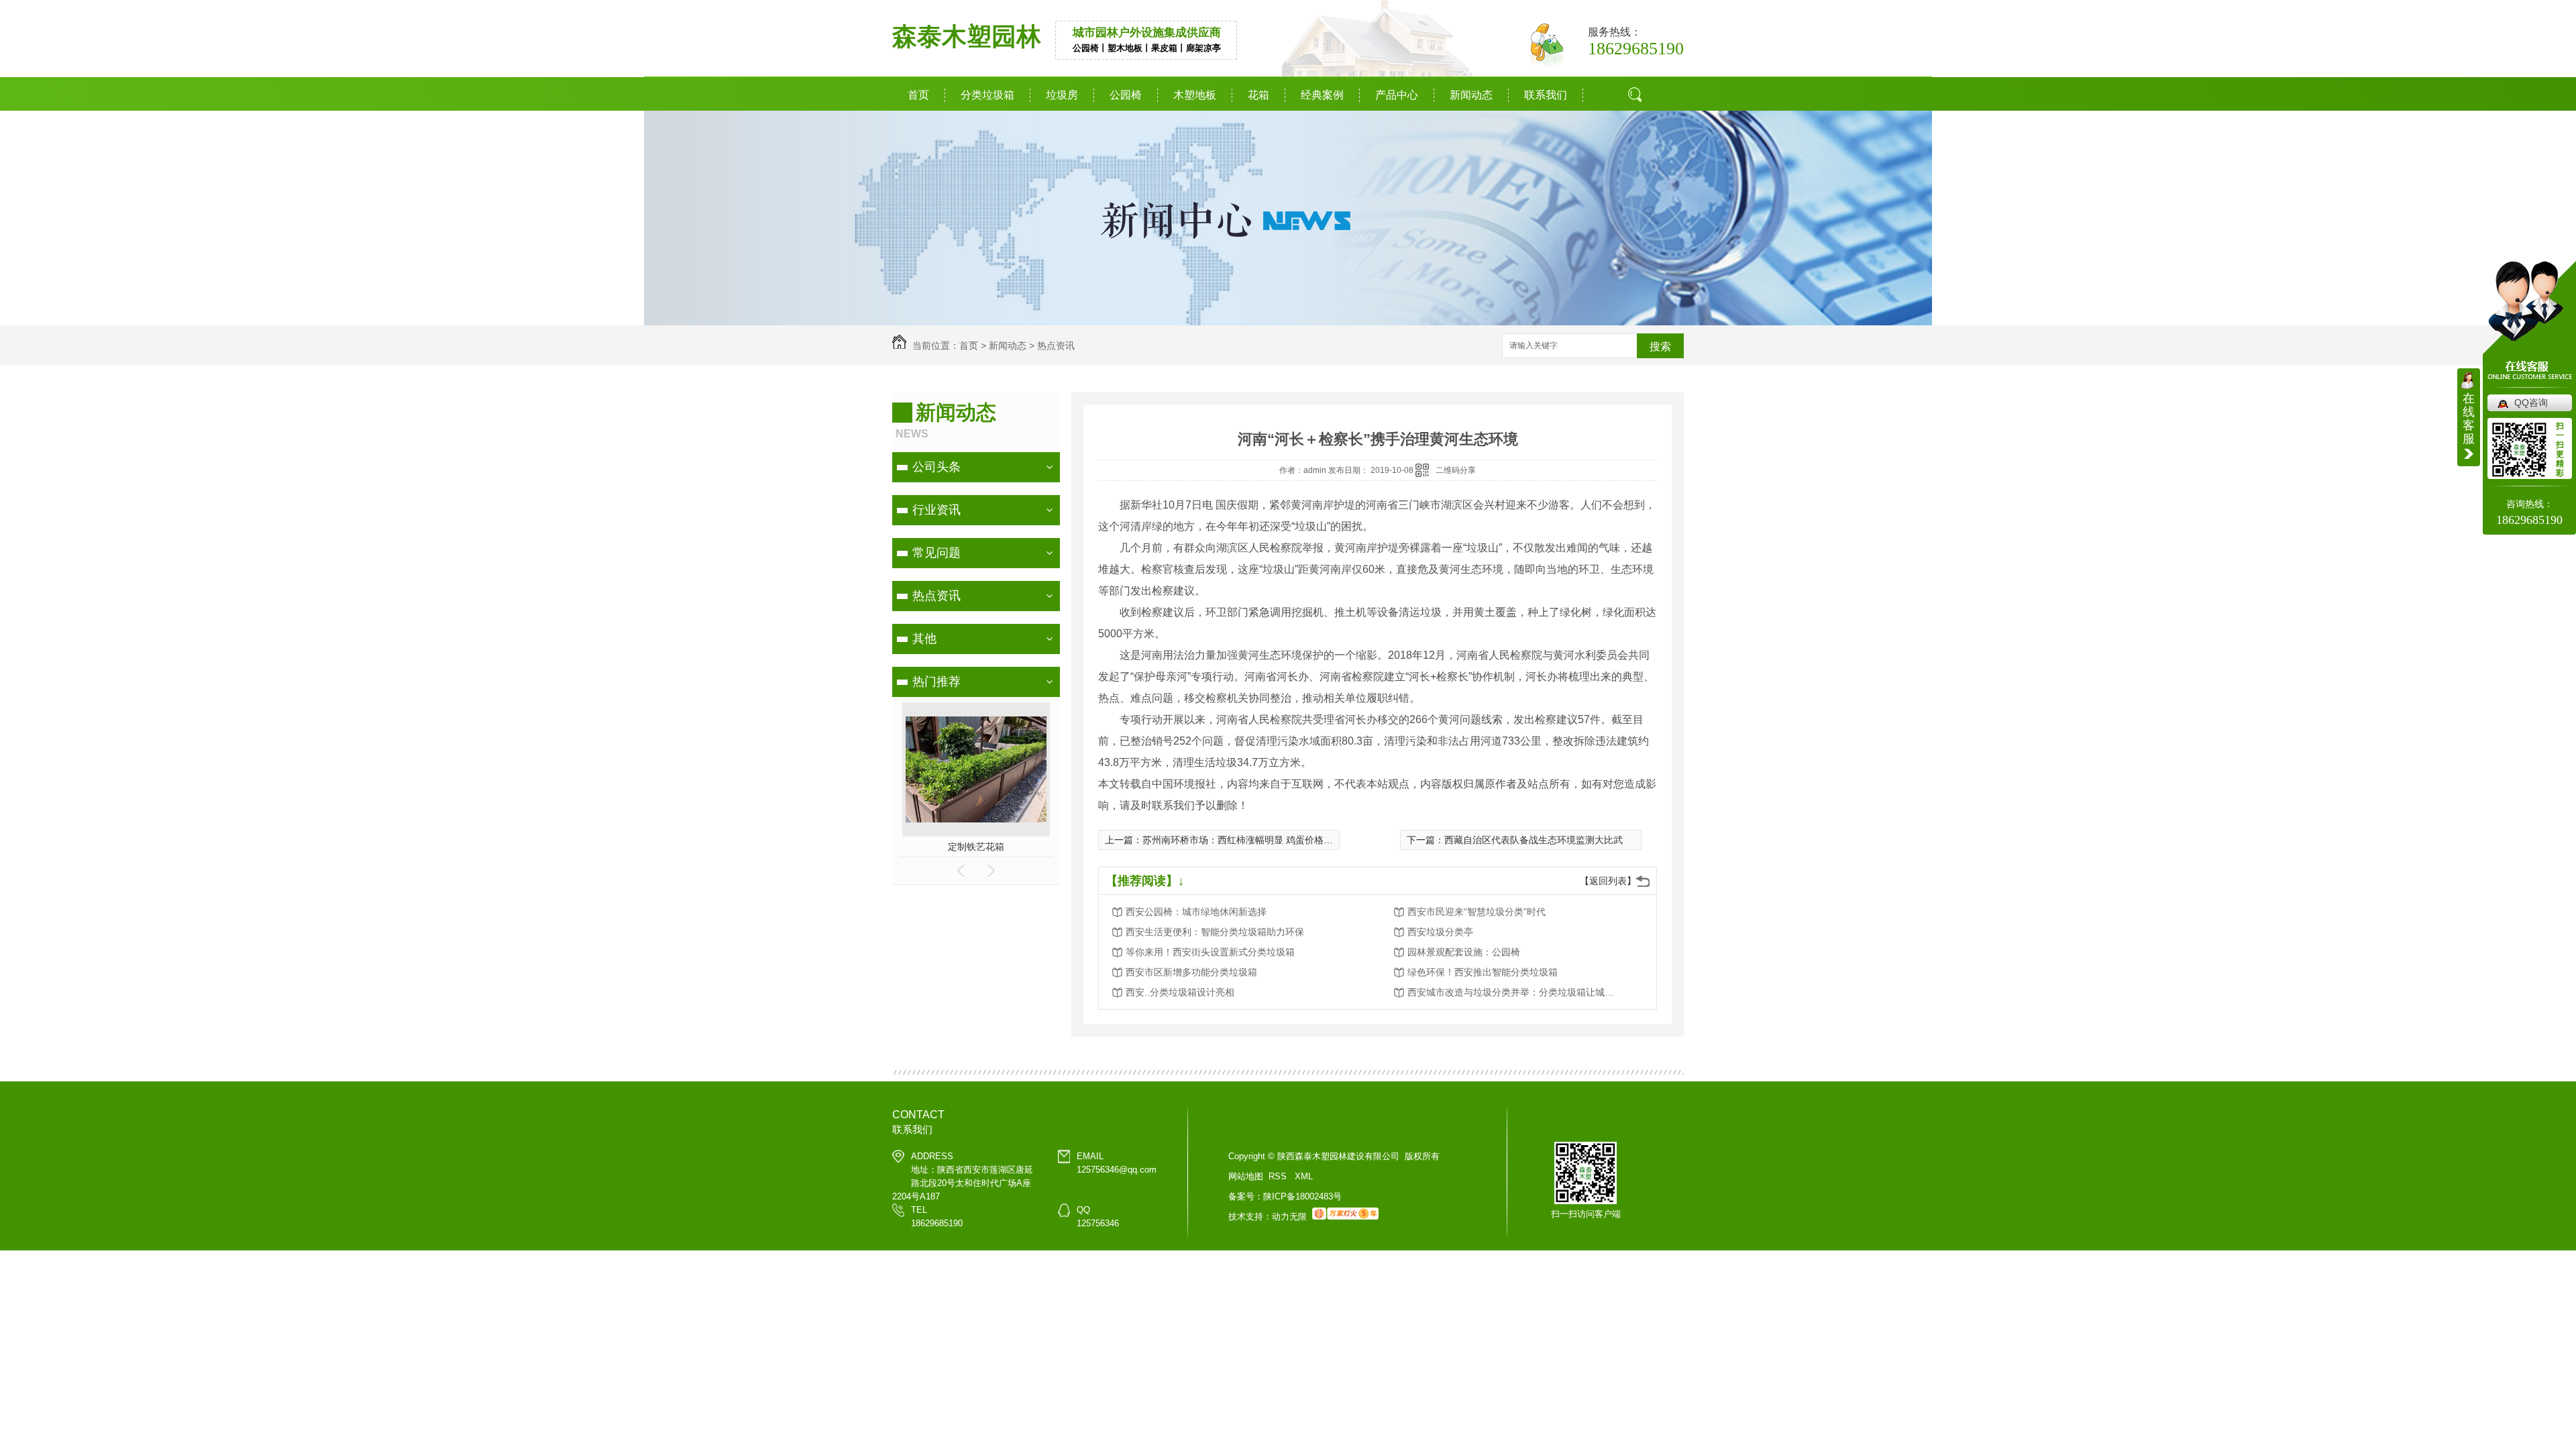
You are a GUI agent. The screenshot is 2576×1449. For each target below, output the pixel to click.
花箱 (1258, 95)
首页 (918, 95)
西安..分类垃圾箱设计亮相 (1180, 992)
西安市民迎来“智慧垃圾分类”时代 (1477, 912)
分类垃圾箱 (987, 95)
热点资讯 (1056, 345)
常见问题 (936, 553)
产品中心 (1397, 95)
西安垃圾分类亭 (1440, 932)
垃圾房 (1062, 95)
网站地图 (1246, 1176)
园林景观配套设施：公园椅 (1464, 952)
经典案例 (1322, 95)
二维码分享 (1456, 470)
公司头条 (936, 467)
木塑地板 (1195, 95)
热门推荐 (936, 682)
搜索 (1640, 144)
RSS (1279, 1176)
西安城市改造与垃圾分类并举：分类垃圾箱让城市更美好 (1515, 992)
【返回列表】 (1608, 881)
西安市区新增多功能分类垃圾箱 (1191, 972)
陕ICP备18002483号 (1302, 1196)
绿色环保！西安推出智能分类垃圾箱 (1483, 972)
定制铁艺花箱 (976, 847)
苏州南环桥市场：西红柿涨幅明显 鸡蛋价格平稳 (1242, 840)
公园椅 (1126, 95)
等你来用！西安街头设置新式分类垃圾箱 (1210, 952)
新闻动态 (1471, 95)
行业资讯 (936, 510)
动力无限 (1289, 1217)
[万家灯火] (1345, 1217)
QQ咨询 (2531, 402)
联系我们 (1546, 95)
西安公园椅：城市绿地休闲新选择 (1196, 912)
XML (1304, 1176)
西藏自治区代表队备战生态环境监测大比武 (1534, 840)
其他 (924, 639)
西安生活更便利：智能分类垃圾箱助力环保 (1215, 932)
